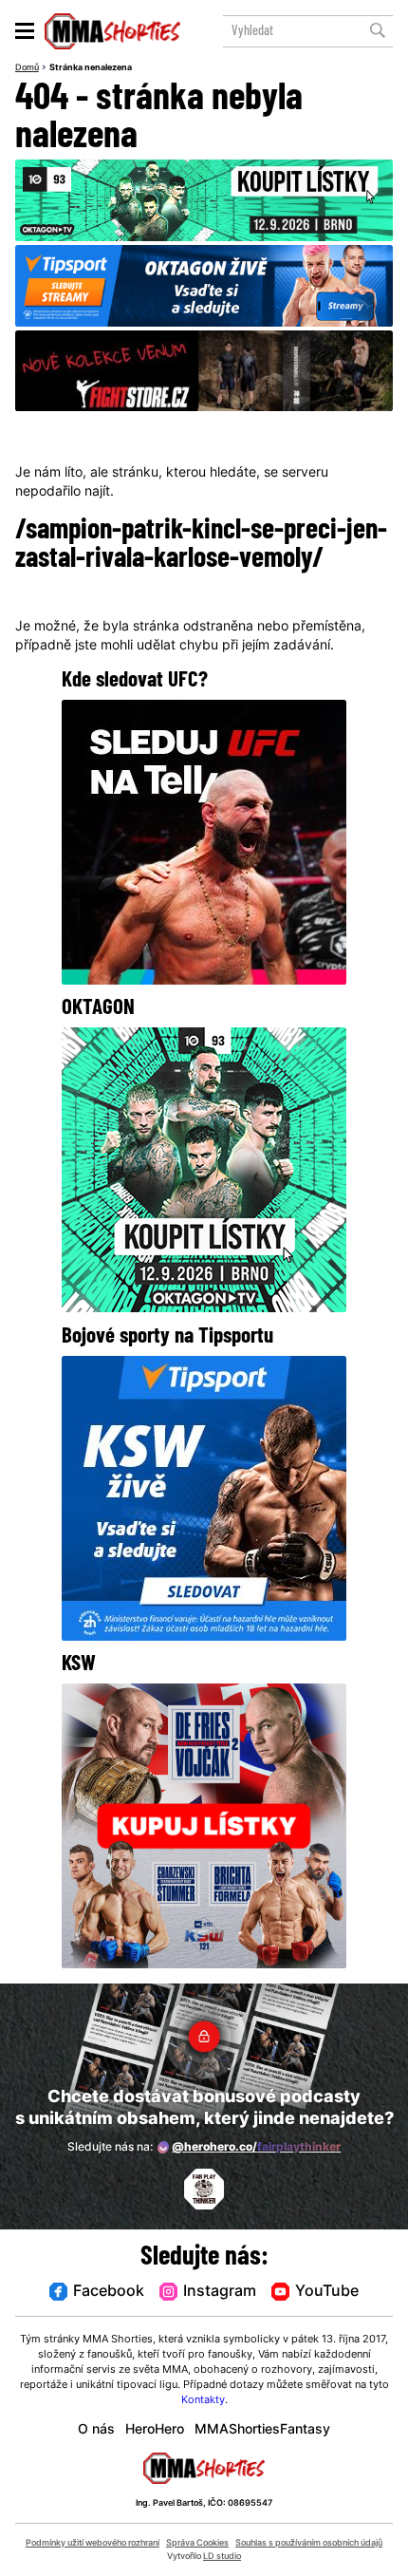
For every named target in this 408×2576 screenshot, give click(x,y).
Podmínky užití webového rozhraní (93, 2543)
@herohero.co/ (256, 2148)
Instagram (220, 2292)
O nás (96, 2430)
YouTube (327, 2292)
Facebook (109, 2292)
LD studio (222, 2557)
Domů (27, 68)
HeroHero (155, 2430)
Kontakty (203, 2400)
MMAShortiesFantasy (262, 2430)
